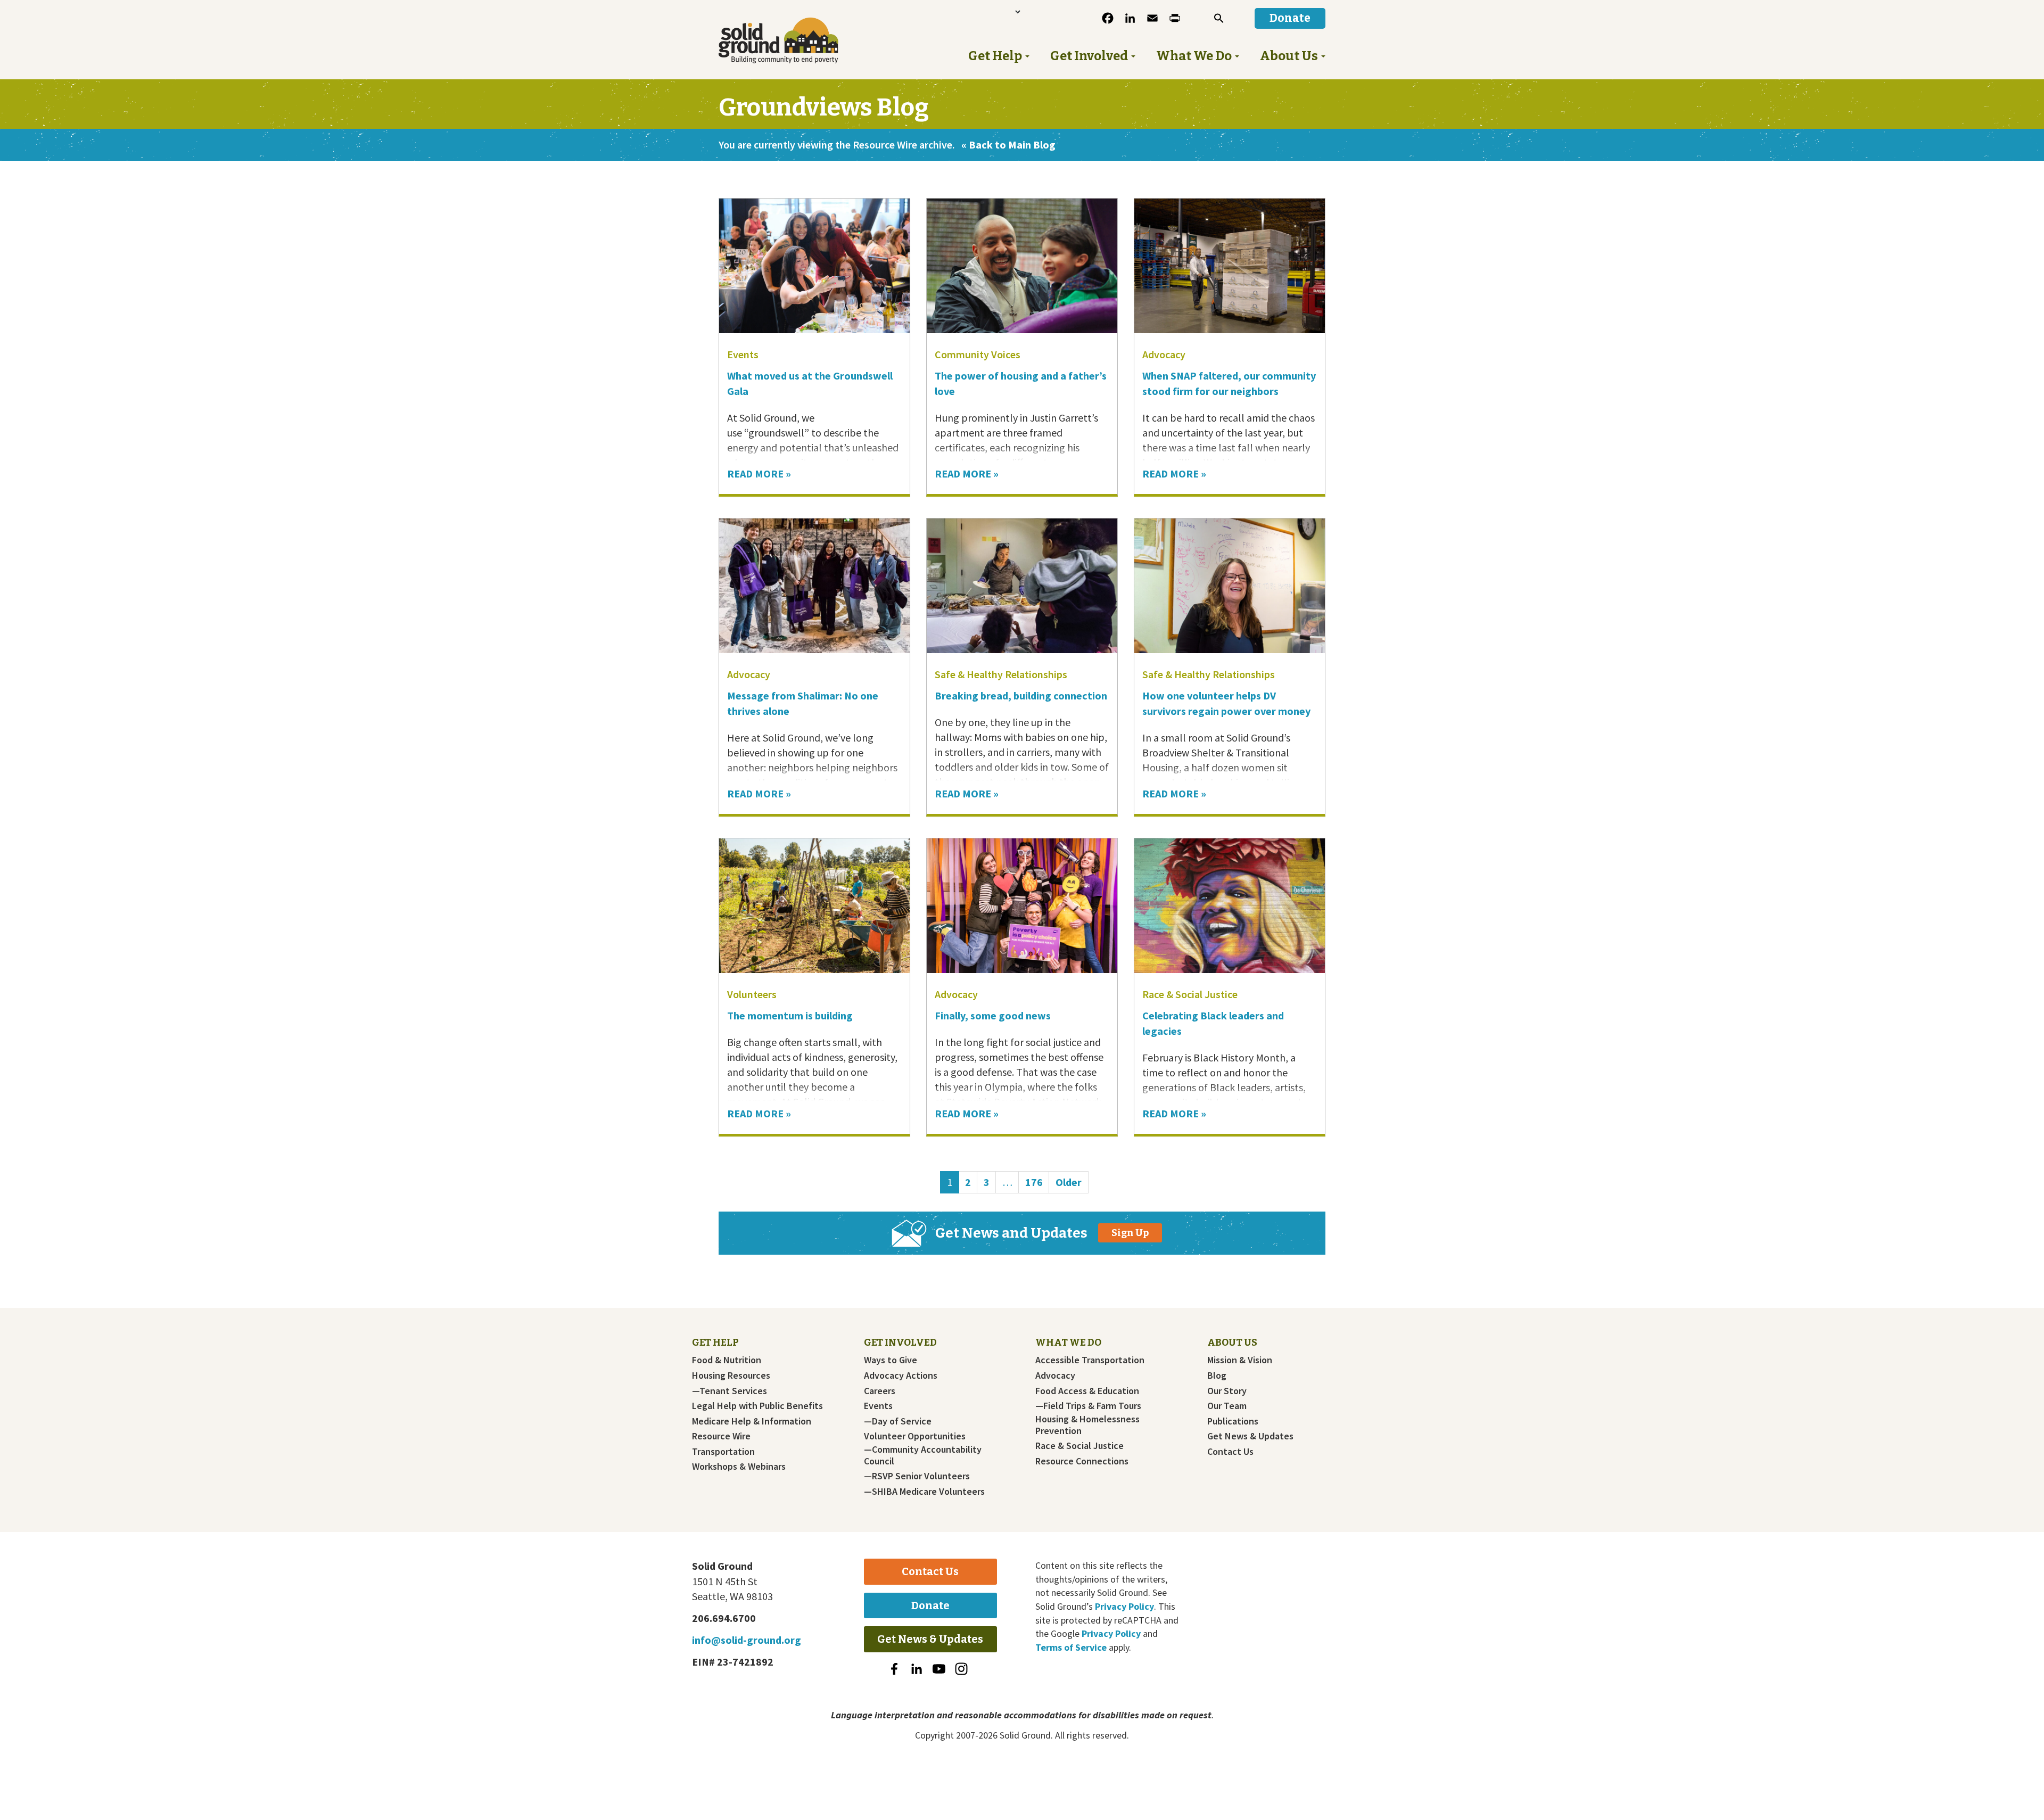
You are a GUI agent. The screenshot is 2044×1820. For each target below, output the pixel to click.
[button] (1219, 18)
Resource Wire (721, 1436)
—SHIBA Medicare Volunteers (924, 1492)
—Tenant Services (730, 1391)
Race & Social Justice (1190, 994)
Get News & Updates (1250, 1436)
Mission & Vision (1240, 1360)
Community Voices (978, 354)
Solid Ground (796, 40)
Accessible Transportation (1090, 1360)
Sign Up (1130, 1233)
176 (1037, 1182)
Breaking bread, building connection (1021, 695)
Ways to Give (891, 1360)
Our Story (1227, 1391)
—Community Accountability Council (923, 1455)
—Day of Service (898, 1421)
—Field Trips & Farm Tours (1088, 1406)
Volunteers (752, 994)
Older (1069, 1182)
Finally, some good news (994, 1015)
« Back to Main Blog (1008, 145)
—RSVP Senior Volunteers (917, 1476)
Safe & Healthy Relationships (1001, 674)
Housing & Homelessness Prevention (1087, 1425)
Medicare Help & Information (752, 1421)
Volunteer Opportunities (915, 1436)
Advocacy (1164, 354)
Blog (1217, 1376)
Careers (880, 1391)
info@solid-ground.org (747, 1640)
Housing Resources (731, 1376)
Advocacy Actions (901, 1376)
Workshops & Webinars (739, 1467)
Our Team (1227, 1406)
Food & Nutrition (727, 1360)
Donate (930, 1605)
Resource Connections (1082, 1461)
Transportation (723, 1452)
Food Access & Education (1087, 1391)
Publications (1233, 1421)
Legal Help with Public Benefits (757, 1406)
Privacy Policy (1124, 1606)
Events (743, 354)
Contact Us (1230, 1452)
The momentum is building (790, 1015)
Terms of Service (1071, 1647)
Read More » (759, 473)
